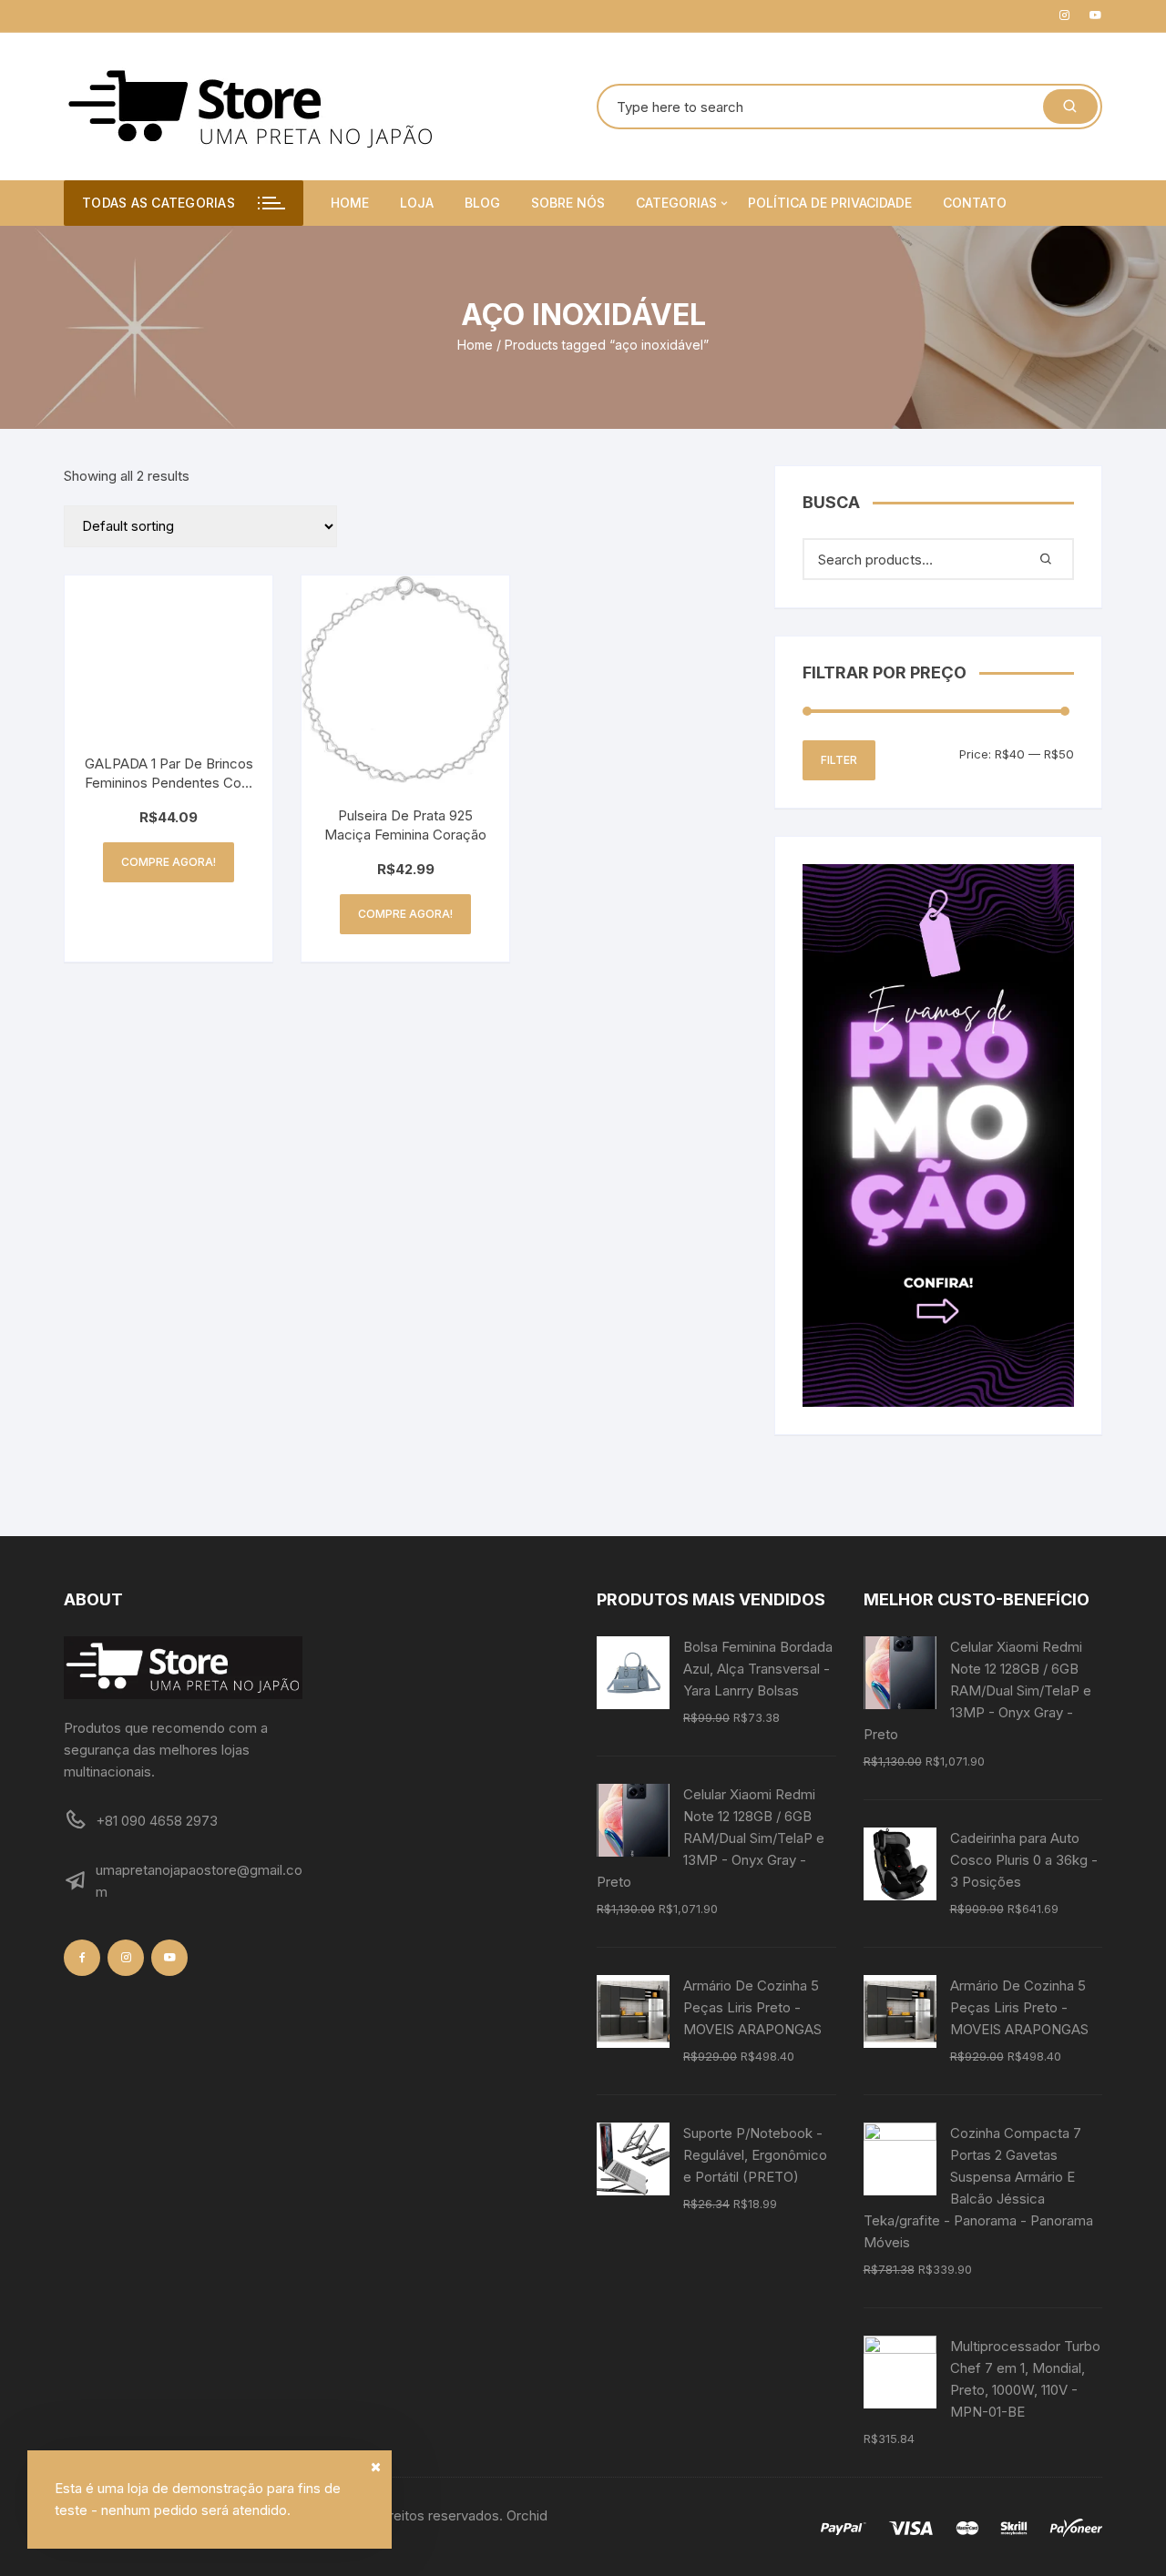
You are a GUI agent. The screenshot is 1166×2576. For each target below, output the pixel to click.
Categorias (676, 203)
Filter (839, 760)
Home (350, 203)
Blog (482, 203)
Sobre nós (568, 203)
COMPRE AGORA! (169, 862)
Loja (417, 203)
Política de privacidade (830, 203)
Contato (975, 203)
